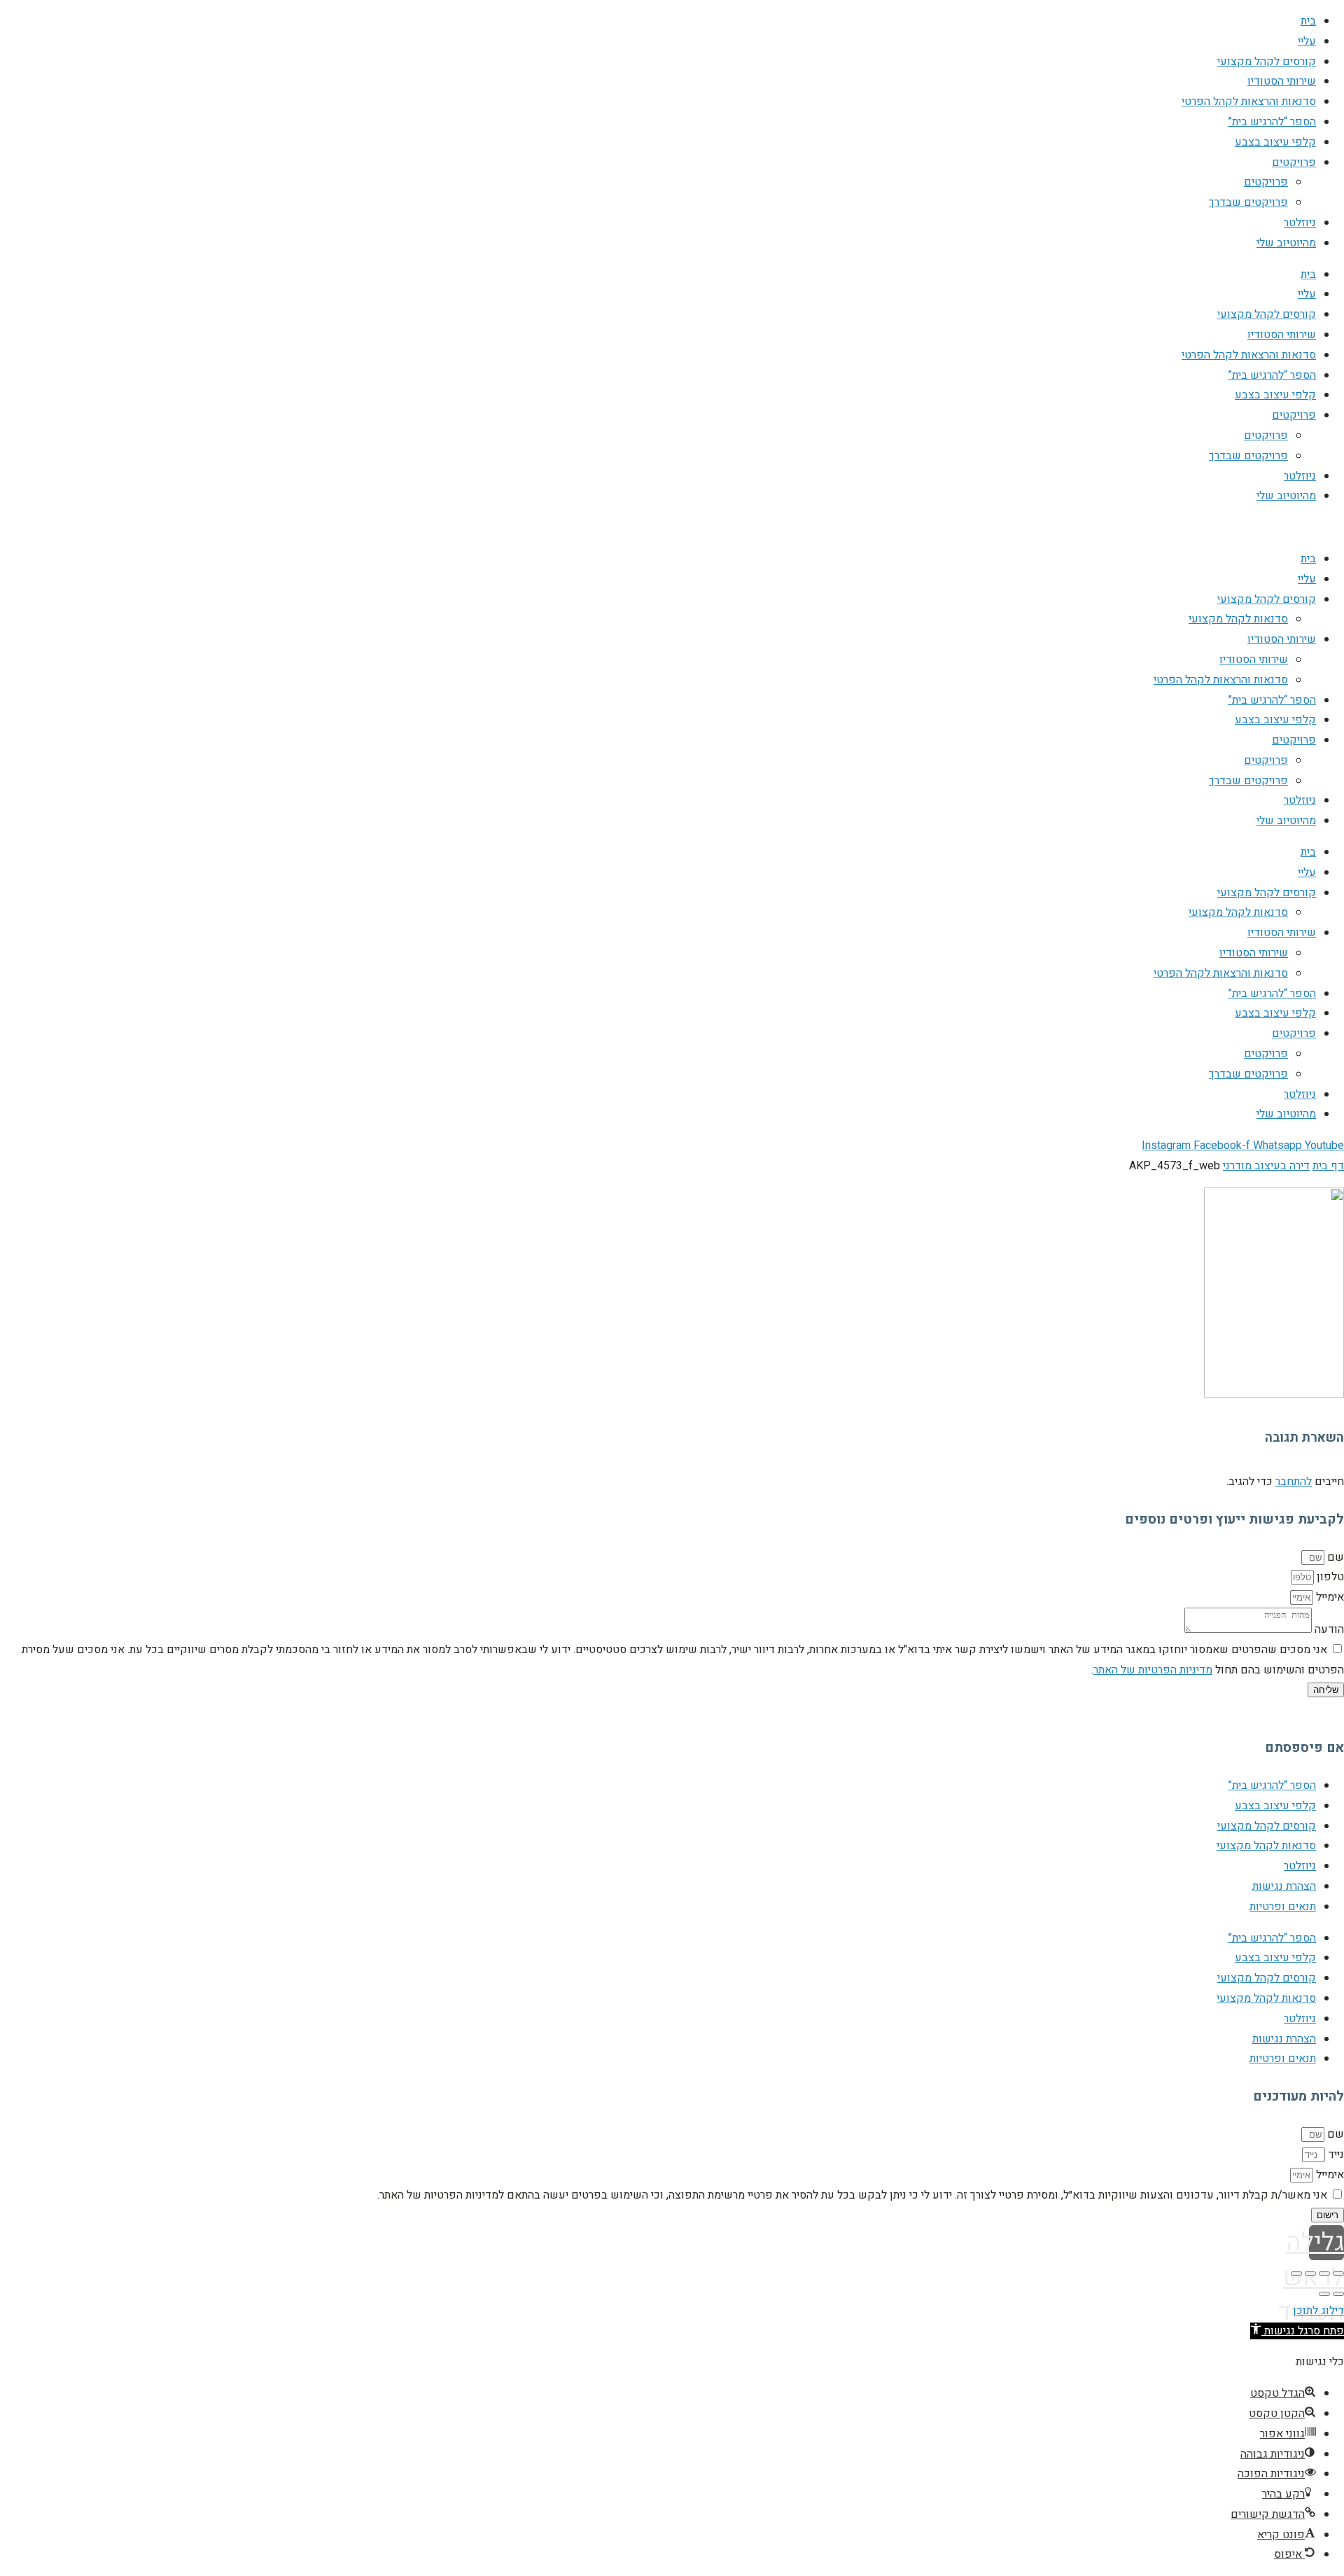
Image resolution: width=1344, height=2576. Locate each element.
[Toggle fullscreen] (1310, 2274)
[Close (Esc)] (1338, 2274)
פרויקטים (1294, 162)
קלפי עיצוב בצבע (1275, 142)
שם (1334, 1557)
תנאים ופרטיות (1283, 1907)
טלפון (1329, 1577)
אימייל (1329, 1597)
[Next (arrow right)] (1324, 2294)
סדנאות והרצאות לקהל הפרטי (1249, 102)
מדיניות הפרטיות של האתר (1153, 1670)
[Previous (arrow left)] (1338, 2294)
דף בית (1328, 1166)
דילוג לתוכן (1318, 2311)
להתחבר (1294, 1482)
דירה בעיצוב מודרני (1266, 1166)
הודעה (1328, 1629)
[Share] (1324, 2274)
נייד (1335, 2154)
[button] (1297, 2331)
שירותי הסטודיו (1282, 81)
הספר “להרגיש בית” (1272, 122)
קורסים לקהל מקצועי (1267, 62)
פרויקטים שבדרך (1248, 202)
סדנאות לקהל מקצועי (1238, 619)
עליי (1307, 41)
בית (1308, 21)
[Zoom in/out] (1296, 2274)
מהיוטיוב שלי (1286, 243)
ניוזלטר (1300, 223)
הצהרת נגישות (1284, 1886)
